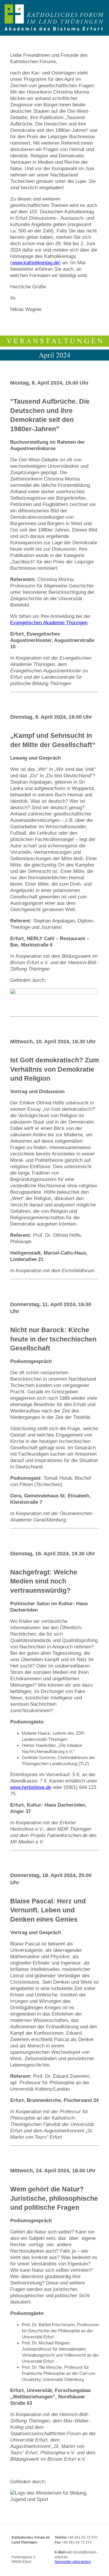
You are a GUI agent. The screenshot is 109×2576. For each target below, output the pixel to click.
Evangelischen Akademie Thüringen (49, 623)
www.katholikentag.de (35, 263)
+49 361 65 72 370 (82, 2537)
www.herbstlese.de (31, 1787)
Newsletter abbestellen (73, 2562)
